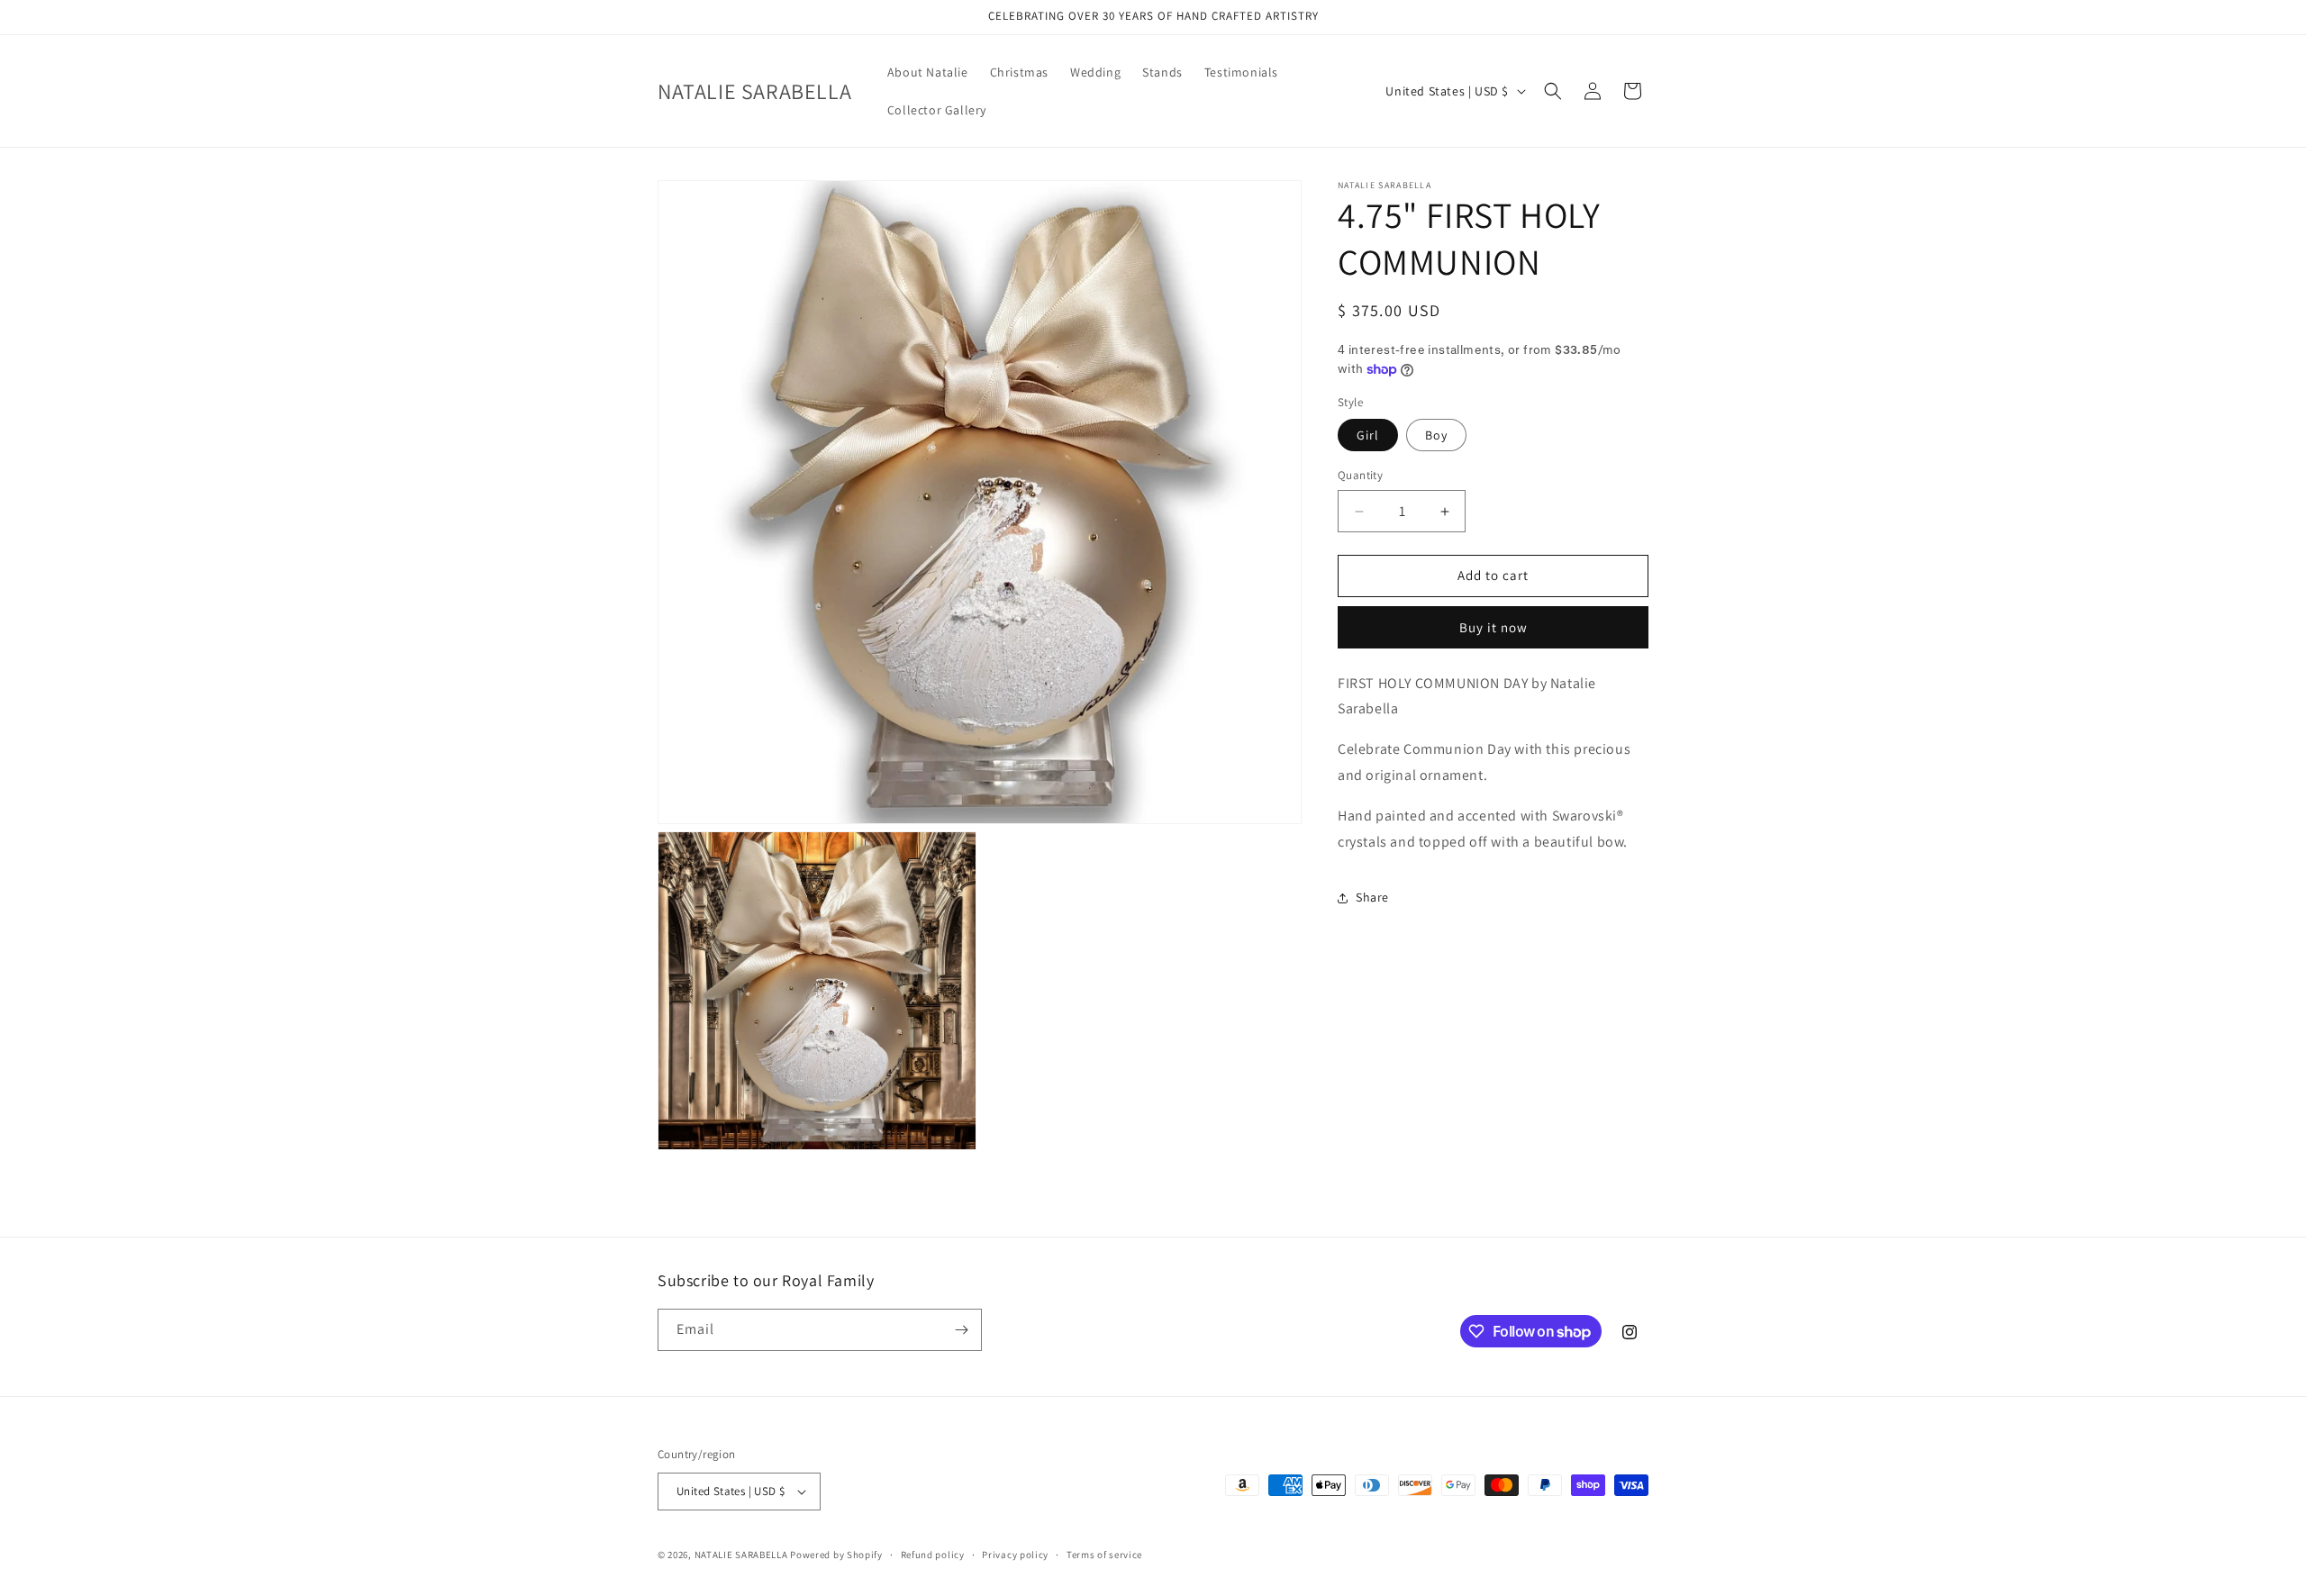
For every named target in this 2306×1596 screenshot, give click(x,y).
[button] (1553, 91)
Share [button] (1372, 897)
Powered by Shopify (836, 1555)
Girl (1368, 436)
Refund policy (933, 1555)
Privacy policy (1015, 1555)
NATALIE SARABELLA (741, 1555)
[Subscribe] (961, 1330)
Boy (1436, 436)
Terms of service (1104, 1555)
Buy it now (1493, 627)
